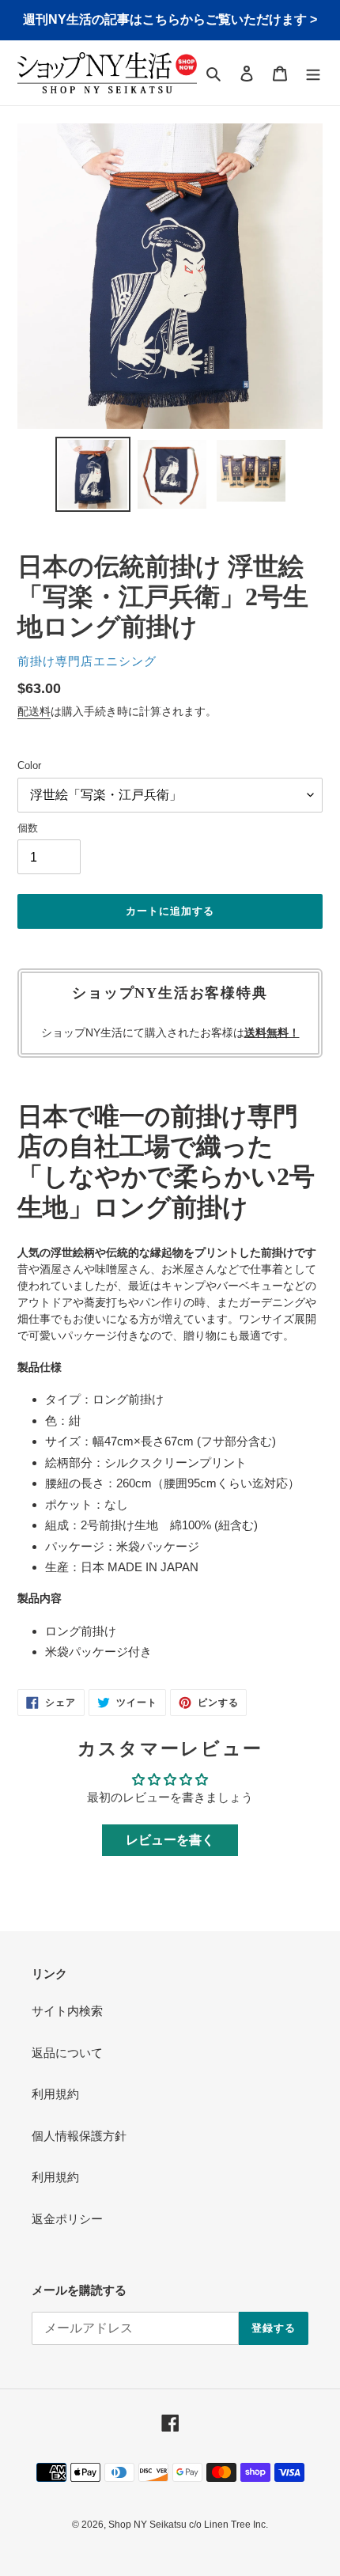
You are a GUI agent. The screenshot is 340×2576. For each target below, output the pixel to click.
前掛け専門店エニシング (87, 661)
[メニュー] (313, 73)
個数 (28, 828)
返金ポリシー (67, 2219)
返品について (67, 2053)
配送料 (34, 711)
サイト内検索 (67, 2011)
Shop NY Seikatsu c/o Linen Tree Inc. (188, 2525)
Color (29, 765)
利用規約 (55, 2094)
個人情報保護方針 (79, 2136)
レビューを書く (170, 1840)
